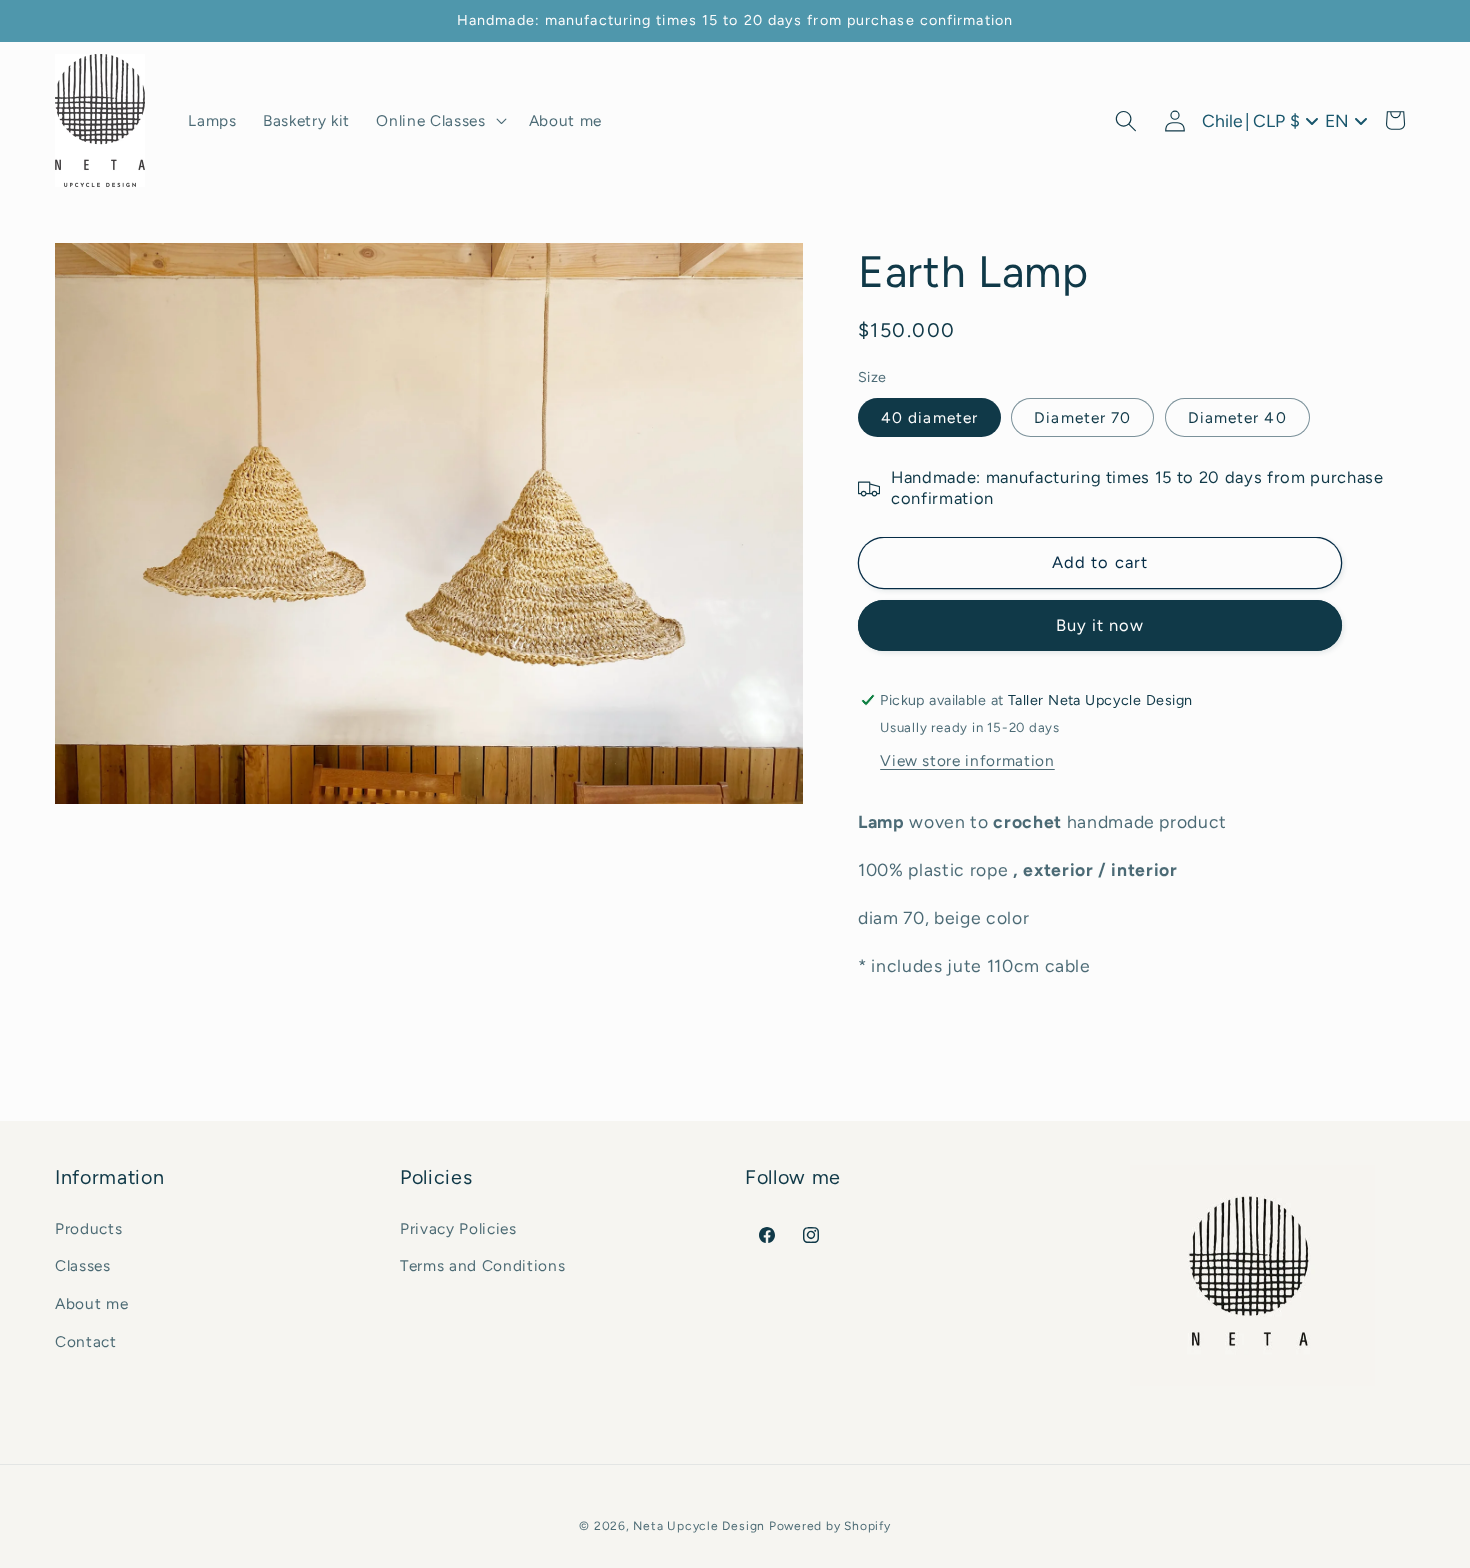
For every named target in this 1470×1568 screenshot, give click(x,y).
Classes (83, 1266)
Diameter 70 (1082, 417)
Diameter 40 (1237, 417)
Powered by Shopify (830, 1525)
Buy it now (1100, 626)
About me (91, 1303)
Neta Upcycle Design (699, 1525)
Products (88, 1228)
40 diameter (929, 417)
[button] (439, 121)
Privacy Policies (458, 1228)
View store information (967, 761)
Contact (86, 1341)
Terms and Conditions (482, 1266)
